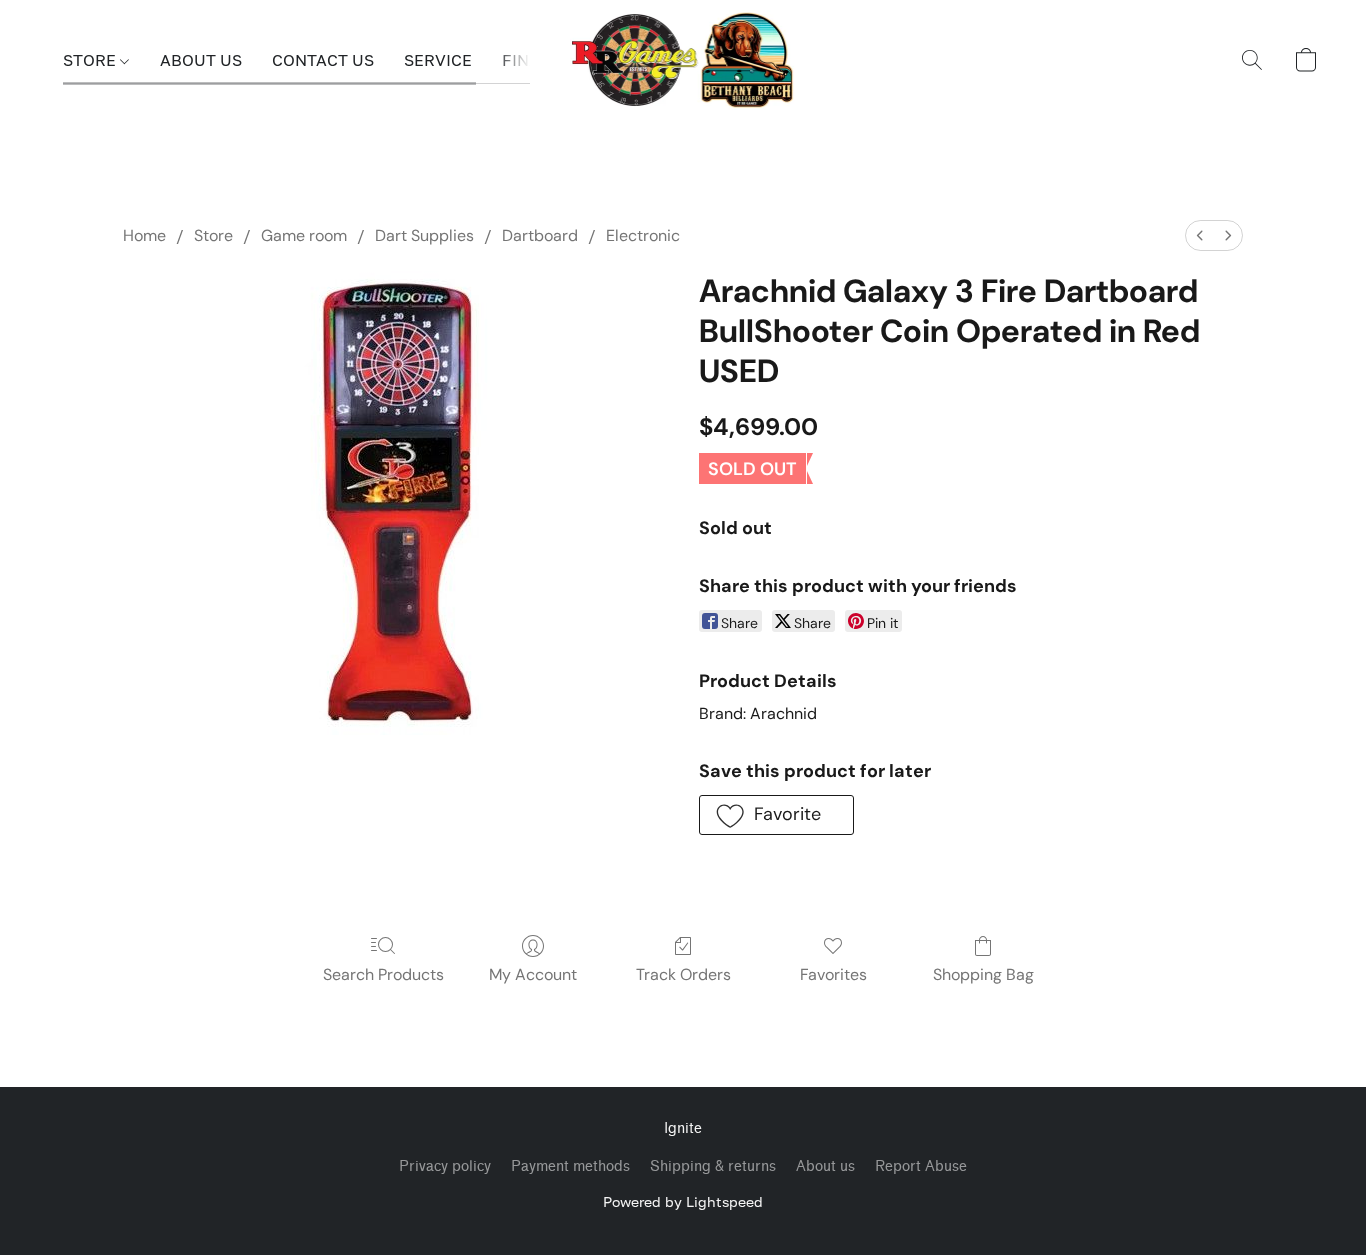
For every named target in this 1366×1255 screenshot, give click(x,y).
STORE (91, 60)
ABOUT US (201, 60)
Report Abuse (921, 1166)
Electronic (643, 235)
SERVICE (438, 60)
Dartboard (540, 235)
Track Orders (683, 974)
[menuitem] (1200, 235)
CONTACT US (323, 60)
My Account (533, 974)
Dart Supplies (424, 235)
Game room (304, 235)
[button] (683, 60)
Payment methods (570, 1166)
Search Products (383, 974)
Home (144, 235)
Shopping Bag (983, 974)
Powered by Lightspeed (683, 1201)
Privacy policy (445, 1166)
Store (213, 235)
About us (825, 1166)
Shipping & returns (713, 1166)
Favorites (833, 974)
